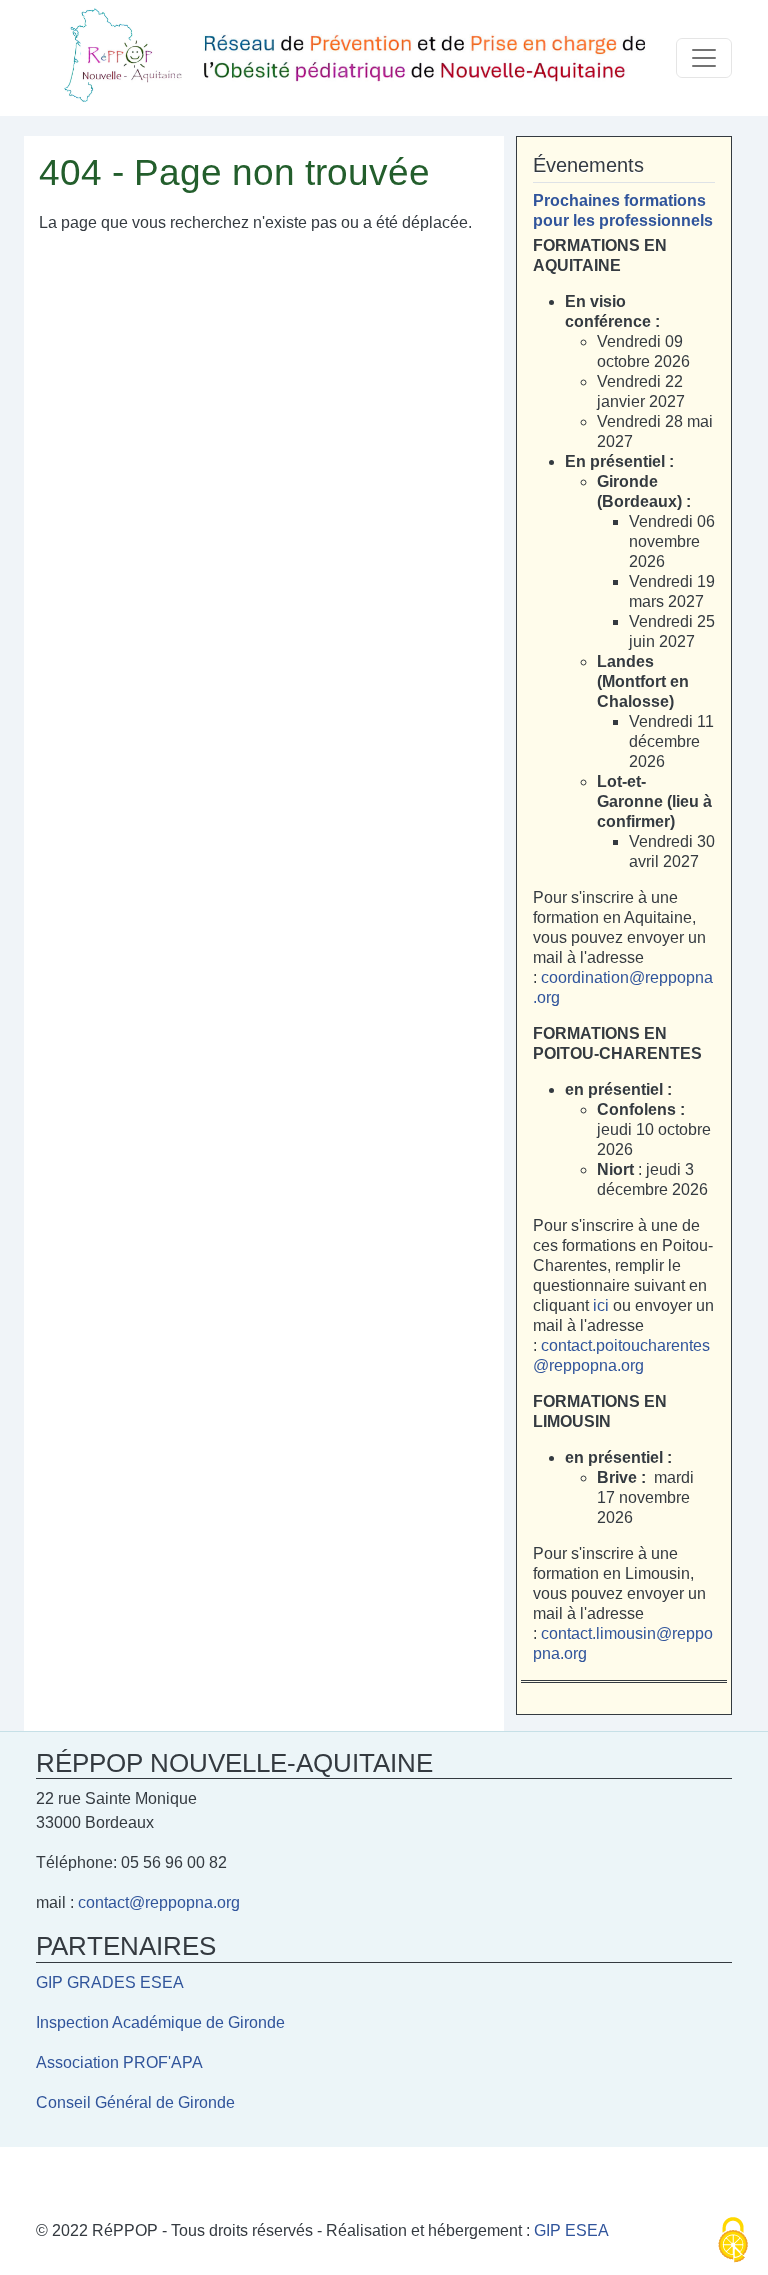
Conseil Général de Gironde (135, 2102)
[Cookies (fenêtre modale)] (733, 2241)
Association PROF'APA (119, 2062)
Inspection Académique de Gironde (160, 2022)
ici (603, 1305)
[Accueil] (356, 58)
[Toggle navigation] (704, 58)
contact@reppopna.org (159, 1902)
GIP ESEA (571, 2230)
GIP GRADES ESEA (110, 1982)
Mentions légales (112, 2174)
